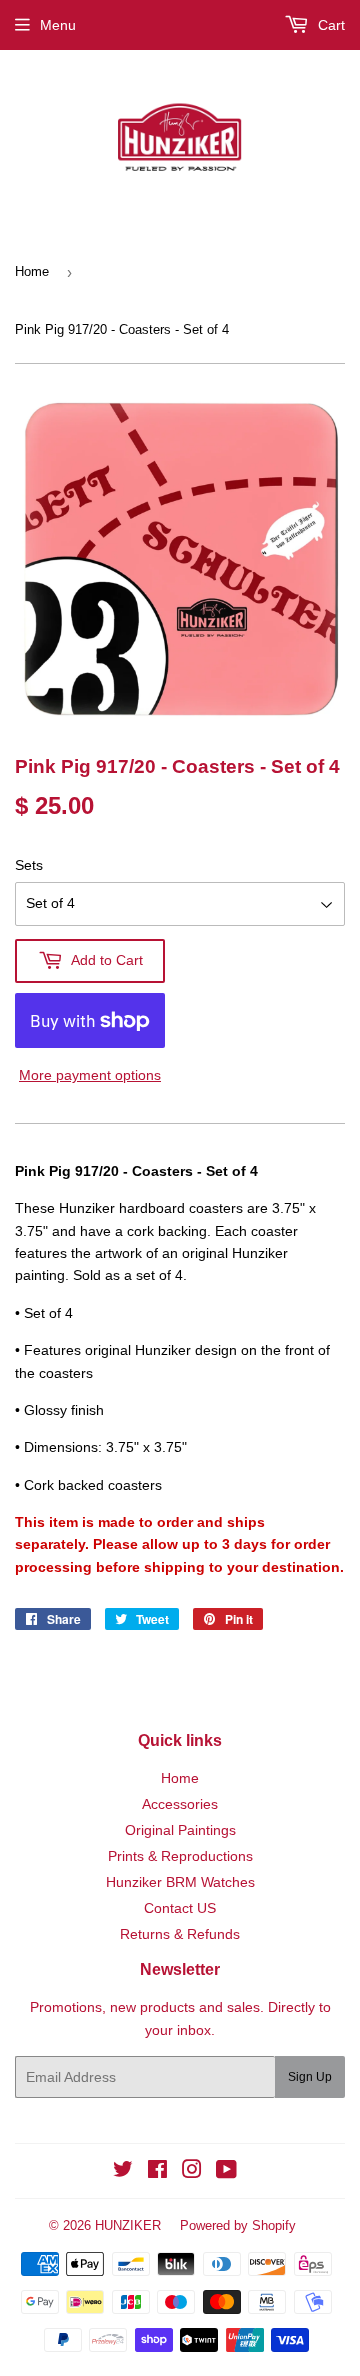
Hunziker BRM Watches (180, 1882)
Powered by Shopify (238, 2225)
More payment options (90, 1075)
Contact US (180, 1908)
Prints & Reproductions (180, 1856)
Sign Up (310, 2077)
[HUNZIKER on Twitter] (123, 2172)
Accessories (180, 1804)
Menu (58, 25)
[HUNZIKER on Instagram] (192, 2172)
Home (32, 271)
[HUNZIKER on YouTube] (226, 2172)
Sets (29, 865)
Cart (329, 25)
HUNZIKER (128, 2225)
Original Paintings (180, 1830)
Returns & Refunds (180, 1934)
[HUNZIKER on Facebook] (157, 2172)
